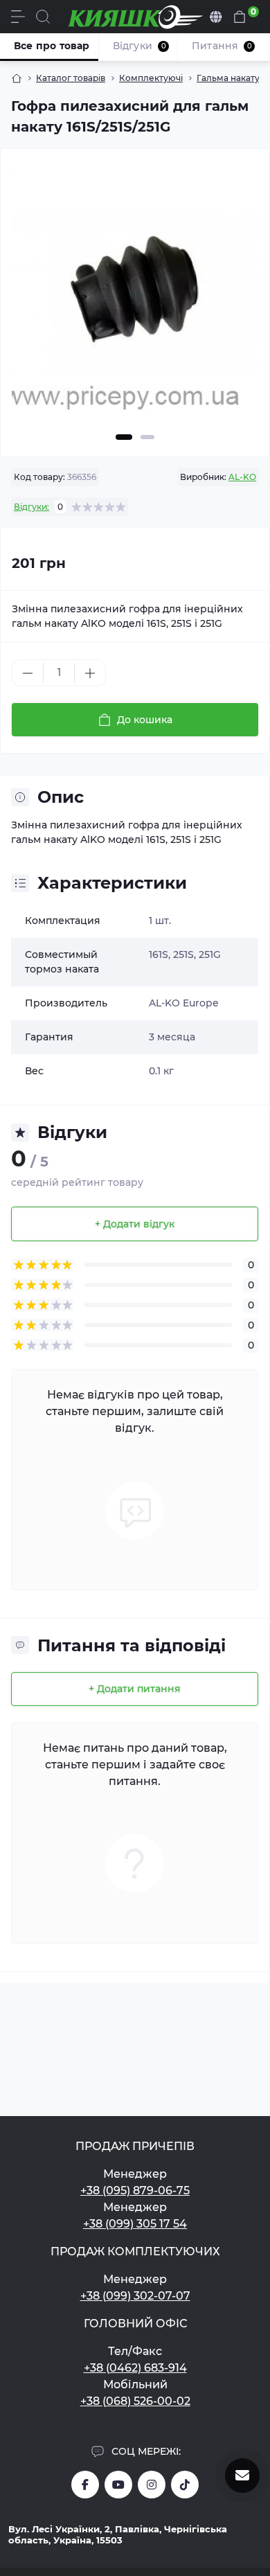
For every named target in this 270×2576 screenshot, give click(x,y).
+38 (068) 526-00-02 (135, 2401)
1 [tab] (124, 437)
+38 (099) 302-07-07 (135, 2296)
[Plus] (90, 673)
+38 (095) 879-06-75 (135, 2191)
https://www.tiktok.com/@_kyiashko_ (185, 2485)
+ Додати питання (135, 1689)
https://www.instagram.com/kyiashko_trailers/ (152, 2485)
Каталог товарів (71, 78)
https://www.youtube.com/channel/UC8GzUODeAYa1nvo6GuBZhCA (118, 2485)
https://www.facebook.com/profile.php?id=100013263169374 (85, 2485)
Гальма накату (228, 78)
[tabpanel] (135, 300)
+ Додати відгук (135, 1224)
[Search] (43, 17)
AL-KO (242, 477)
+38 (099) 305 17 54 (135, 2224)
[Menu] (18, 17)
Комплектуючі (151, 78)
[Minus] (28, 673)
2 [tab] (147, 437)
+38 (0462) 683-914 (135, 2368)
